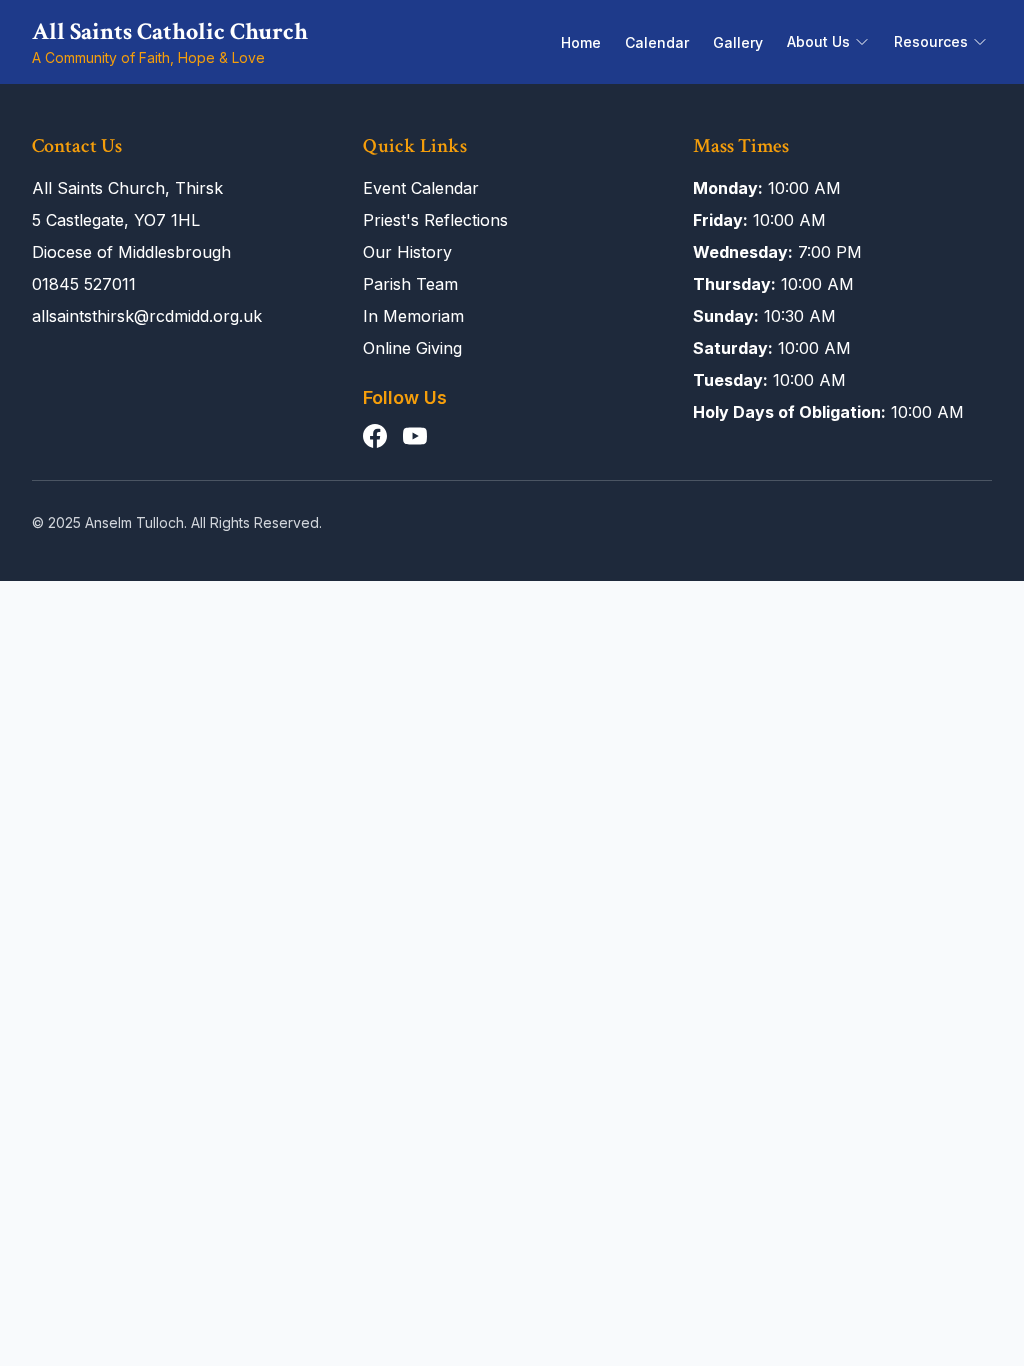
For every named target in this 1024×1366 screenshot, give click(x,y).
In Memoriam (413, 316)
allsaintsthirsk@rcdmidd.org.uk (147, 316)
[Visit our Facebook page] (375, 436)
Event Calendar (421, 188)
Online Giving (412, 348)
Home (581, 42)
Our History (407, 252)
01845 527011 (84, 284)
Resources (931, 41)
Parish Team (410, 284)
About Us (818, 41)
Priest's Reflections (435, 220)
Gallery (738, 42)
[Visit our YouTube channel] (415, 436)
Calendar (657, 42)
